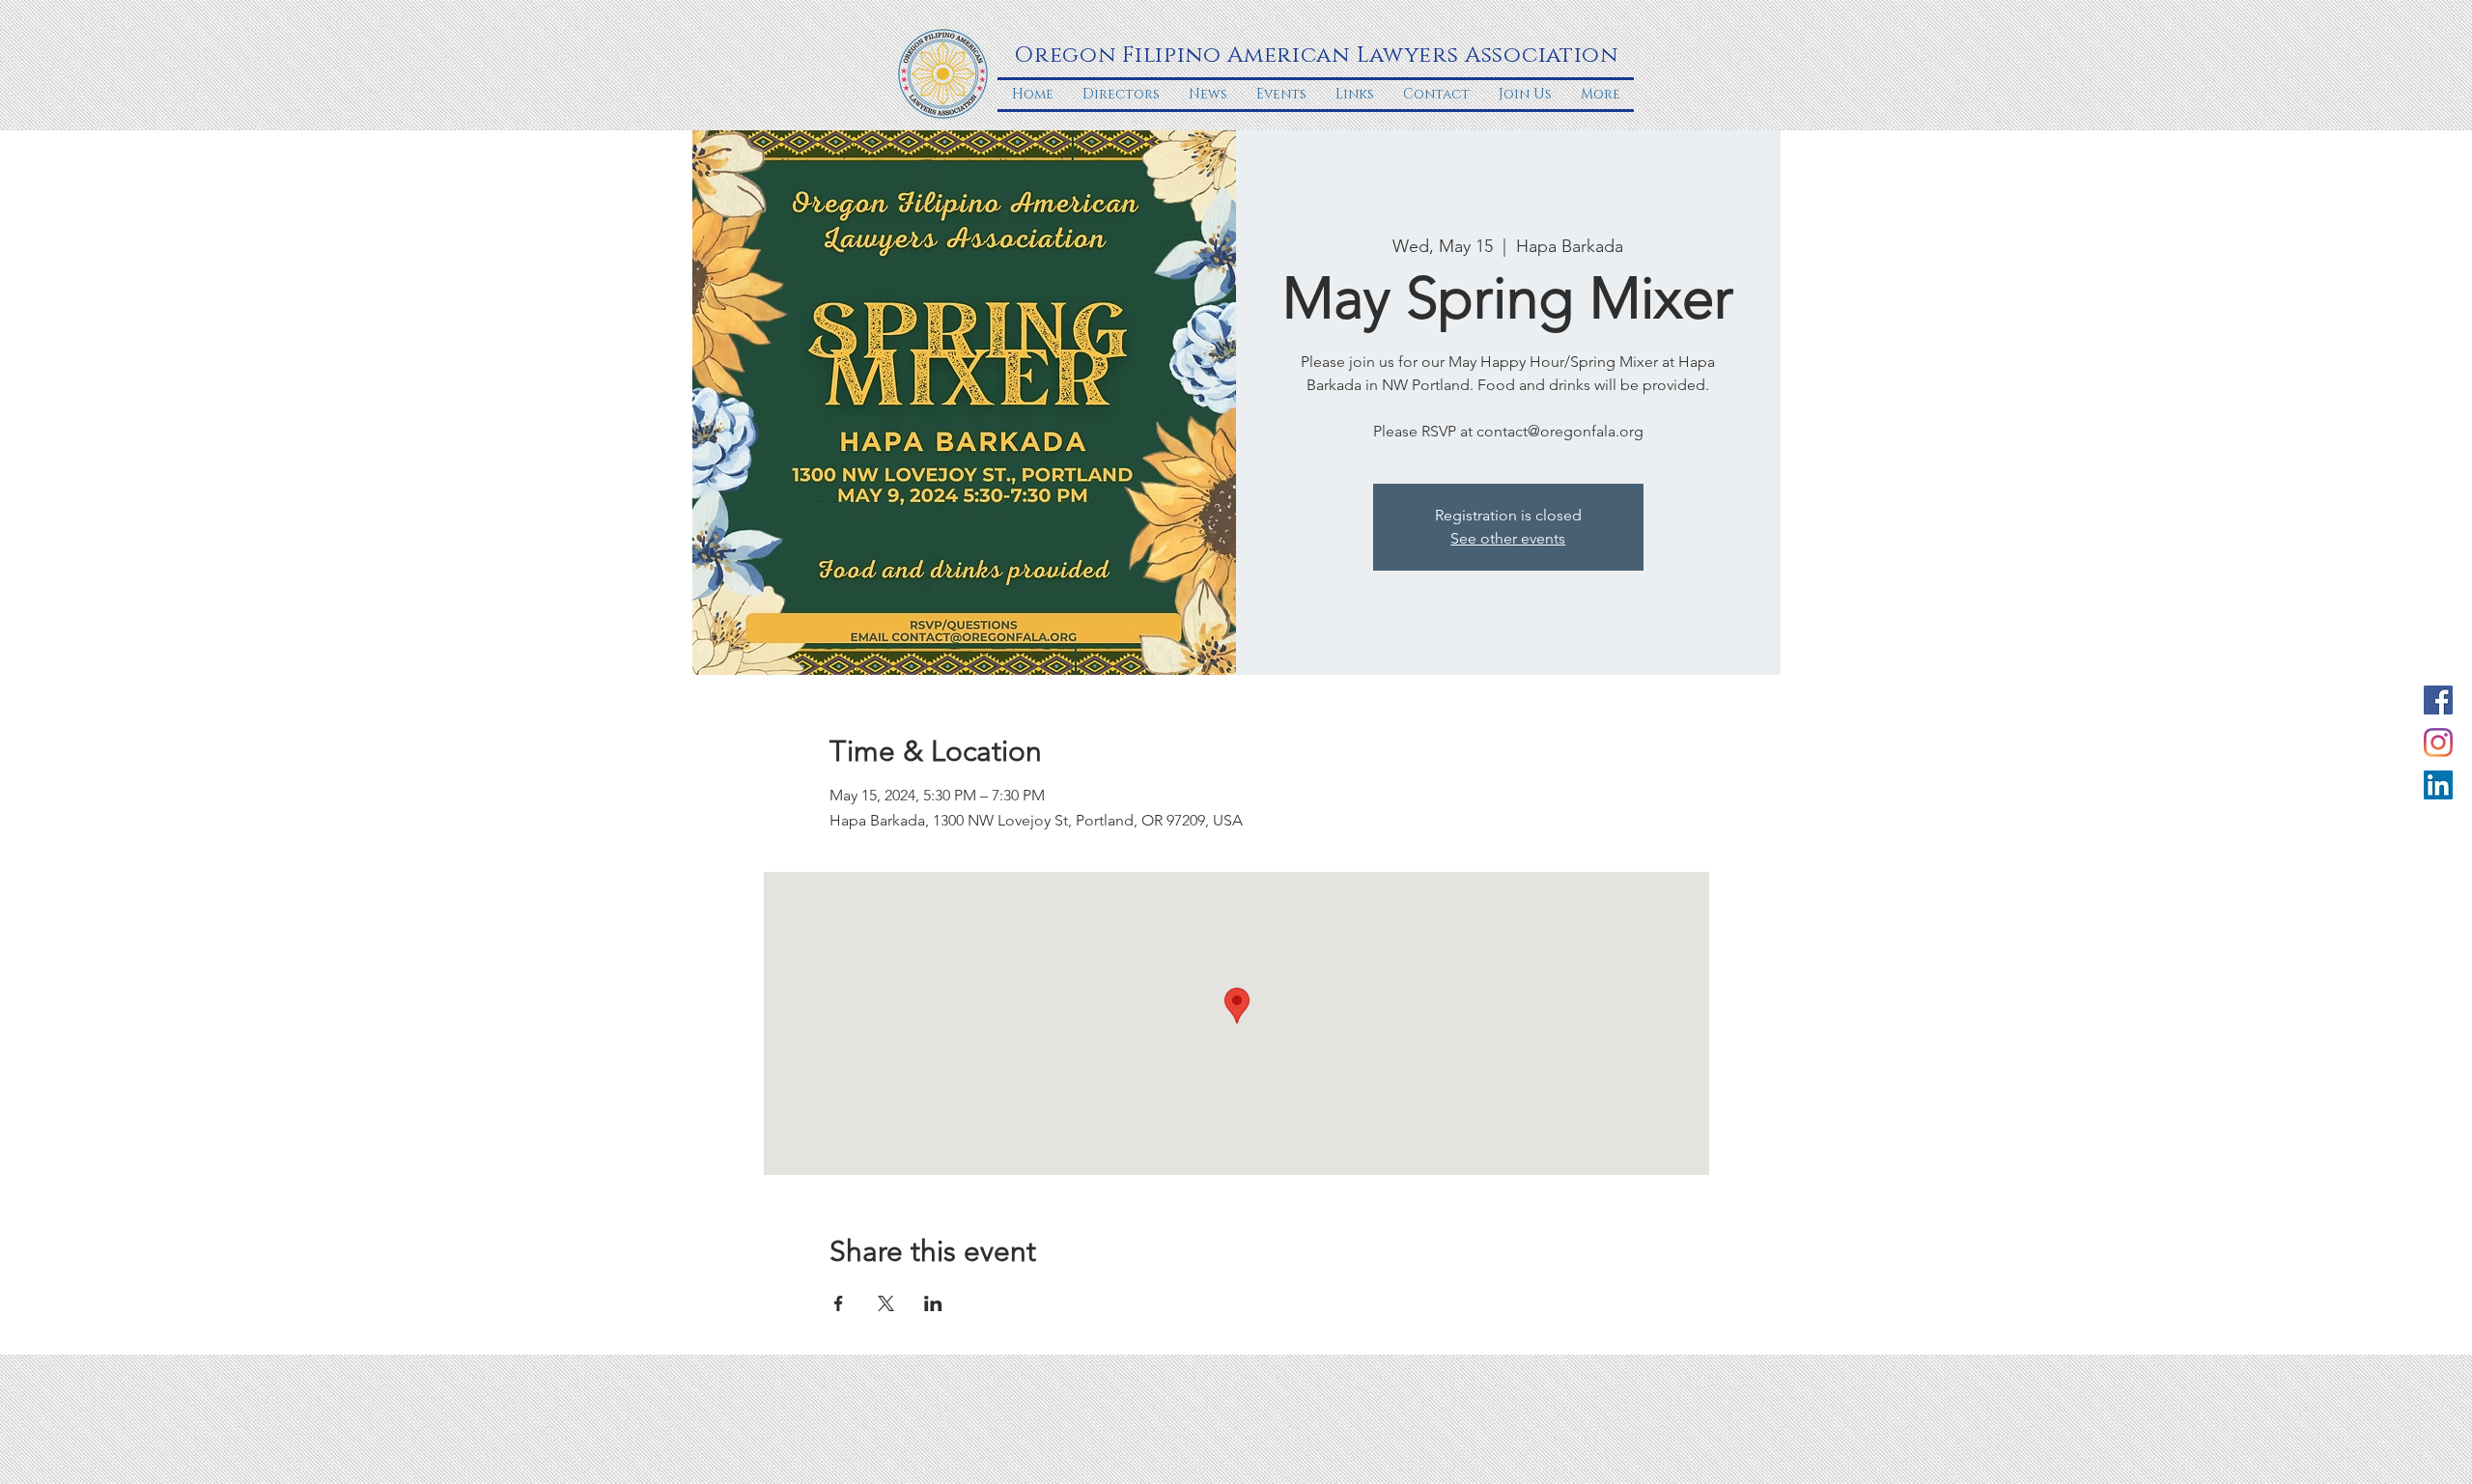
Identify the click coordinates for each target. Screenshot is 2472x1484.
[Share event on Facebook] (839, 1303)
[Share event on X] (886, 1303)
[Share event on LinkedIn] (933, 1303)
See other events (1508, 538)
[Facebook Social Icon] (2438, 700)
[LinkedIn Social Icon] (2438, 785)
